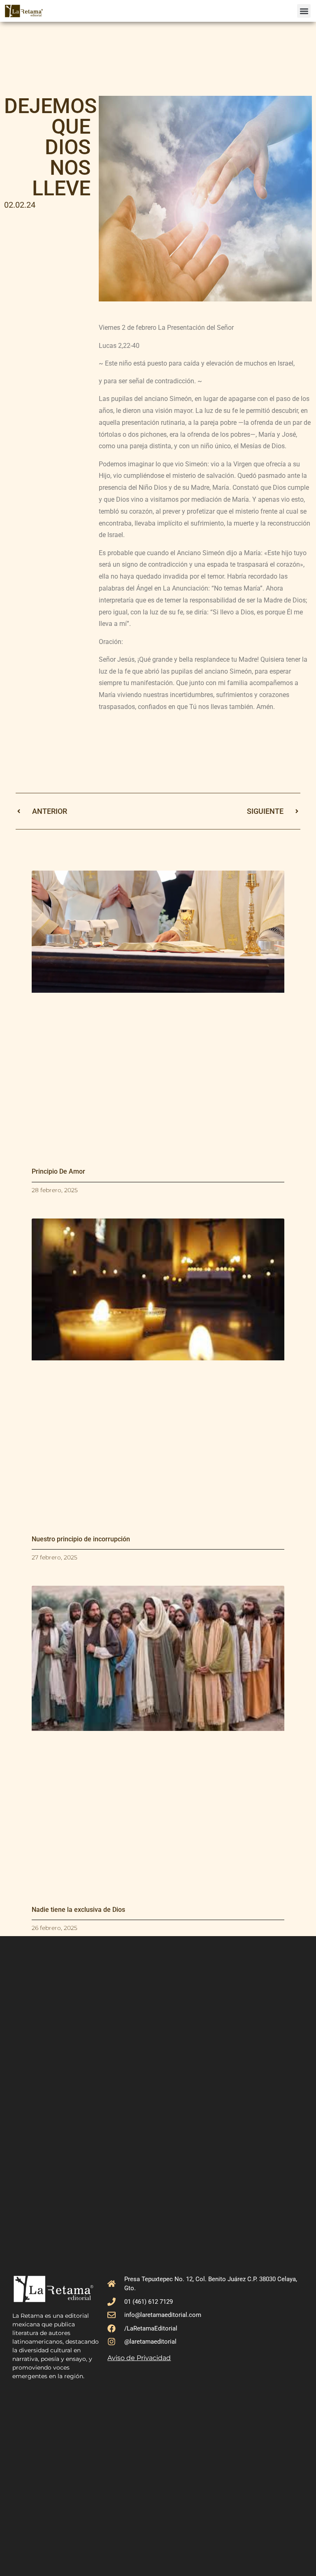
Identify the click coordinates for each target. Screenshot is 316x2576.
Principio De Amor (58, 1171)
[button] (304, 11)
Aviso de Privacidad (139, 2358)
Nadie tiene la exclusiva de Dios (78, 1910)
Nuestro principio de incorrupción (81, 1539)
